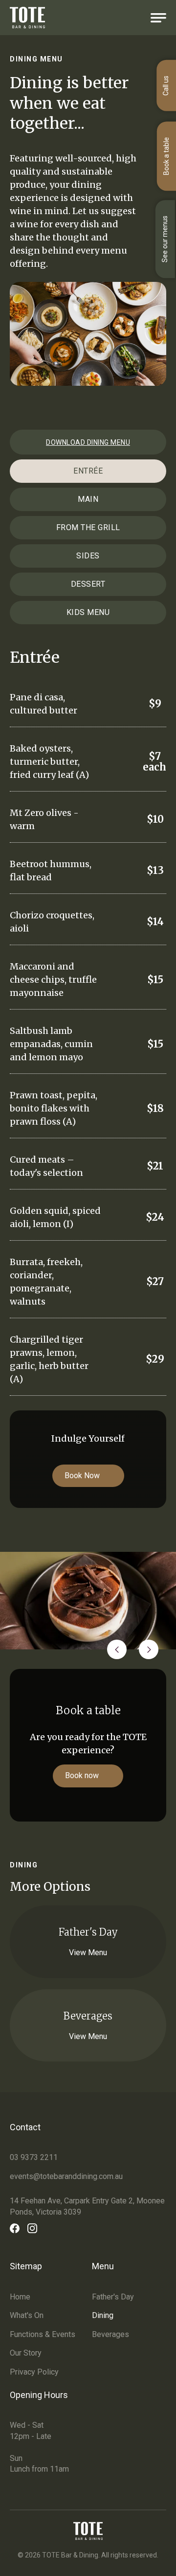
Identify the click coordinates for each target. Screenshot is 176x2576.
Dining (103, 2315)
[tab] (88, 471)
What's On (27, 2315)
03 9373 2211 (34, 2157)
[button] (117, 1649)
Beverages (110, 2334)
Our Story (26, 2353)
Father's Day (113, 2297)
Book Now (82, 1476)
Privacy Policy (34, 2372)
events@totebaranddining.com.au (66, 2176)
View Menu (88, 1952)
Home (20, 2297)
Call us (166, 86)
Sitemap (26, 2266)
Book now (82, 1775)
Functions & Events (43, 2334)
